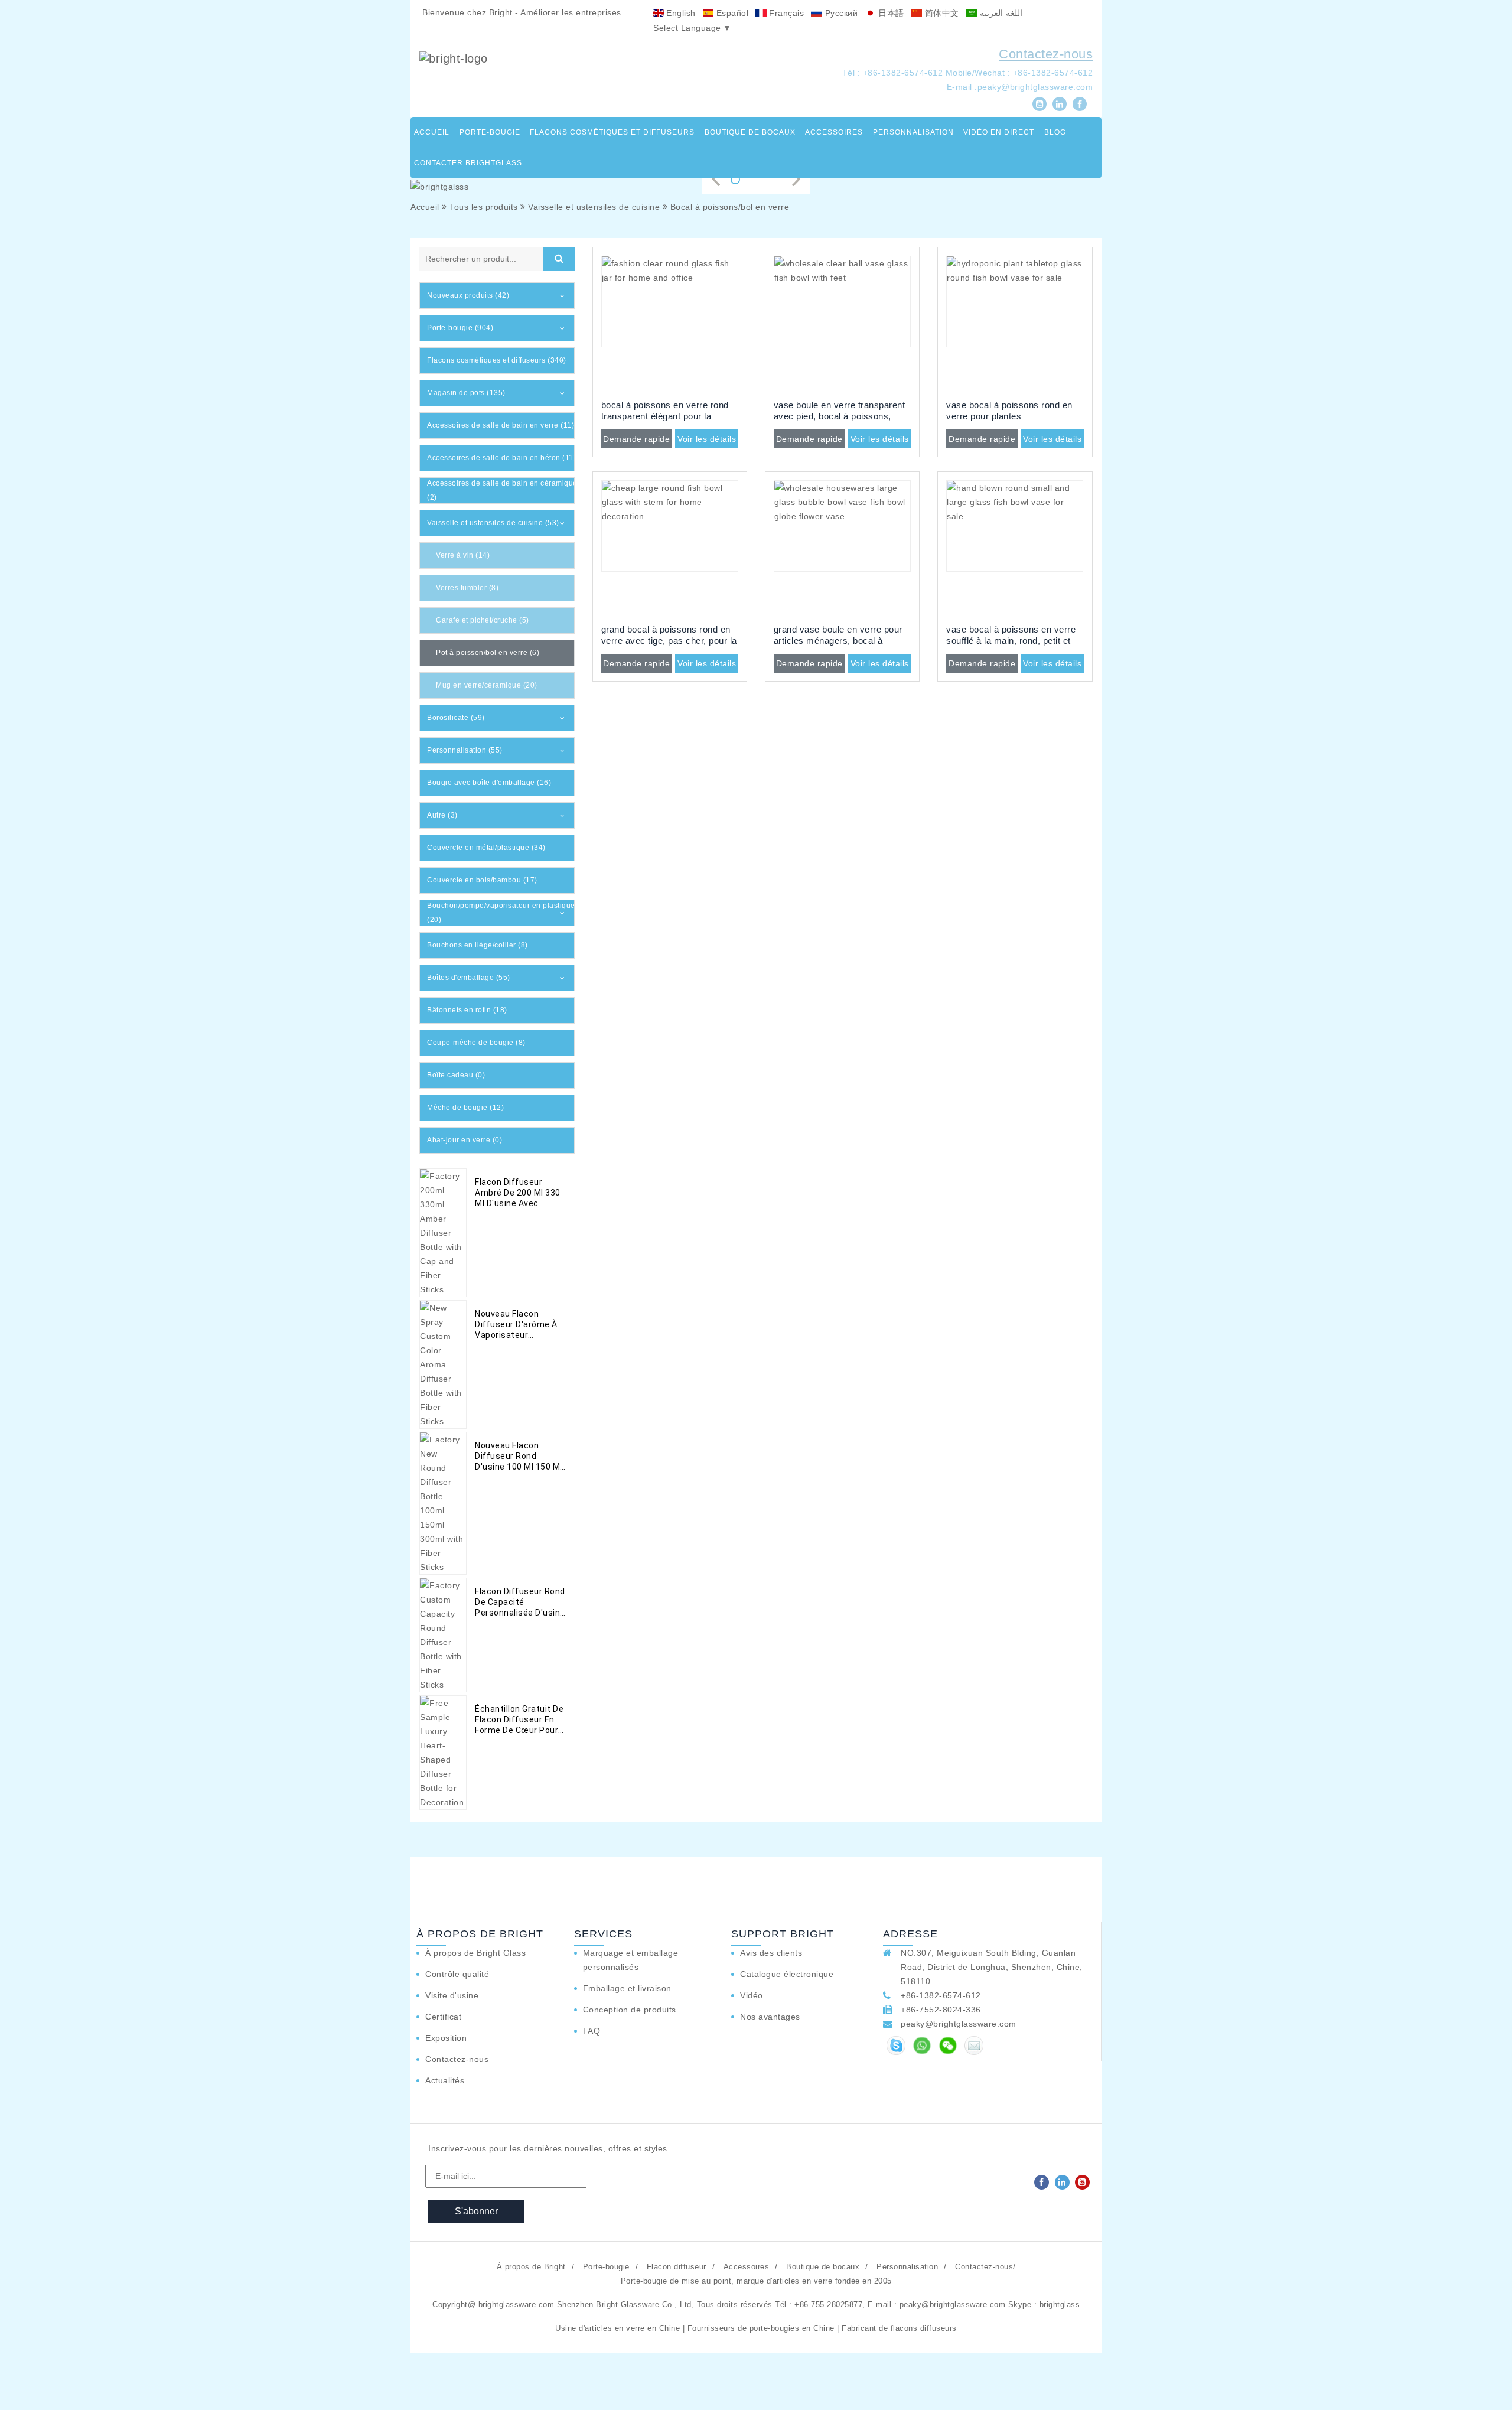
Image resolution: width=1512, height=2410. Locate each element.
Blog (1055, 132)
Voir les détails (707, 439)
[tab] (497, 296)
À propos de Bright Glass (475, 1953)
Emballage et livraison (627, 1988)
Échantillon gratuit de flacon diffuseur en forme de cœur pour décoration (519, 1720)
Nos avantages (770, 2017)
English (680, 13)
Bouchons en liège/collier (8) (478, 945)
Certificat (443, 2017)
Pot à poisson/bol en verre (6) (488, 653)
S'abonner (476, 2211)
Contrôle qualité (457, 1974)
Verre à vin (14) (463, 555)
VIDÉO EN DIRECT (999, 132)
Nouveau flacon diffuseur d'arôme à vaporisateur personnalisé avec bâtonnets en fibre (516, 1325)
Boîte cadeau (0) (456, 1075)
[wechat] (948, 2046)
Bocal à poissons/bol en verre (730, 207)
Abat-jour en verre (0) (465, 1140)
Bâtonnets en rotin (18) (467, 1010)
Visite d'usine (452, 1995)
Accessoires (834, 132)
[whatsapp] (922, 2046)
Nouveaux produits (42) (468, 295)
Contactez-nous (1046, 54)
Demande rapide (636, 439)
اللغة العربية (1000, 13)
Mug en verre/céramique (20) (487, 685)
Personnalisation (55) (465, 750)
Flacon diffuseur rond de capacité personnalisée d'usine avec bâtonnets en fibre (520, 1602)
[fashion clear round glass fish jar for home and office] (670, 324)
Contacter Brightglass (468, 163)
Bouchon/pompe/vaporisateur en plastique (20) (501, 913)
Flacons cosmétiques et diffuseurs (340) (497, 360)
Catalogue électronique (787, 1974)
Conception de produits (630, 2010)
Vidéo (752, 1995)
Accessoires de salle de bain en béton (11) (501, 458)
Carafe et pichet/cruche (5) (483, 620)
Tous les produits (484, 207)
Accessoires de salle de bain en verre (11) (501, 425)
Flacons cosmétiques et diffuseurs (612, 132)
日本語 (890, 13)
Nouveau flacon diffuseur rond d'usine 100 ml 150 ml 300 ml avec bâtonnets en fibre (519, 1456)
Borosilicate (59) (456, 718)
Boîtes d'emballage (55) (469, 978)
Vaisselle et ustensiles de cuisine (594, 207)
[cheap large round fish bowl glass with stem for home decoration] (670, 549)
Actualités (445, 2080)
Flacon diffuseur (677, 2267)
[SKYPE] (896, 2046)
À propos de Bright (531, 2267)
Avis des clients (771, 1953)
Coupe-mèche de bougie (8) (476, 1043)
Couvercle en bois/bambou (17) (482, 880)
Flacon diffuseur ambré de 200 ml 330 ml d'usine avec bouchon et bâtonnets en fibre (518, 1193)
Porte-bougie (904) (460, 328)
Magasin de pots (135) (466, 393)
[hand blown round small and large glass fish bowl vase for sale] (1015, 549)
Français (786, 13)
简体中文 (941, 13)
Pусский (840, 13)
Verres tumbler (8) (467, 588)
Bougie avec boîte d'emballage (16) (489, 783)
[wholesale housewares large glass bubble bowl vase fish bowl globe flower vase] (842, 549)
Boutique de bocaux (750, 132)
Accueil (432, 132)
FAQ (592, 2031)
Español (731, 13)
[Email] (974, 2046)
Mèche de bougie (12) (465, 1108)
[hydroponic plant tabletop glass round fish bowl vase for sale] (1015, 324)
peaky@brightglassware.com (1035, 87)
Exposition (446, 2038)
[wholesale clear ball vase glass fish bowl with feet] (842, 324)
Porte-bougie (490, 132)
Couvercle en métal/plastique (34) (486, 848)
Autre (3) (442, 815)
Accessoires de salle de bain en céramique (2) (502, 490)
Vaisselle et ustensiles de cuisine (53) (493, 523)
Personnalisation (913, 132)
